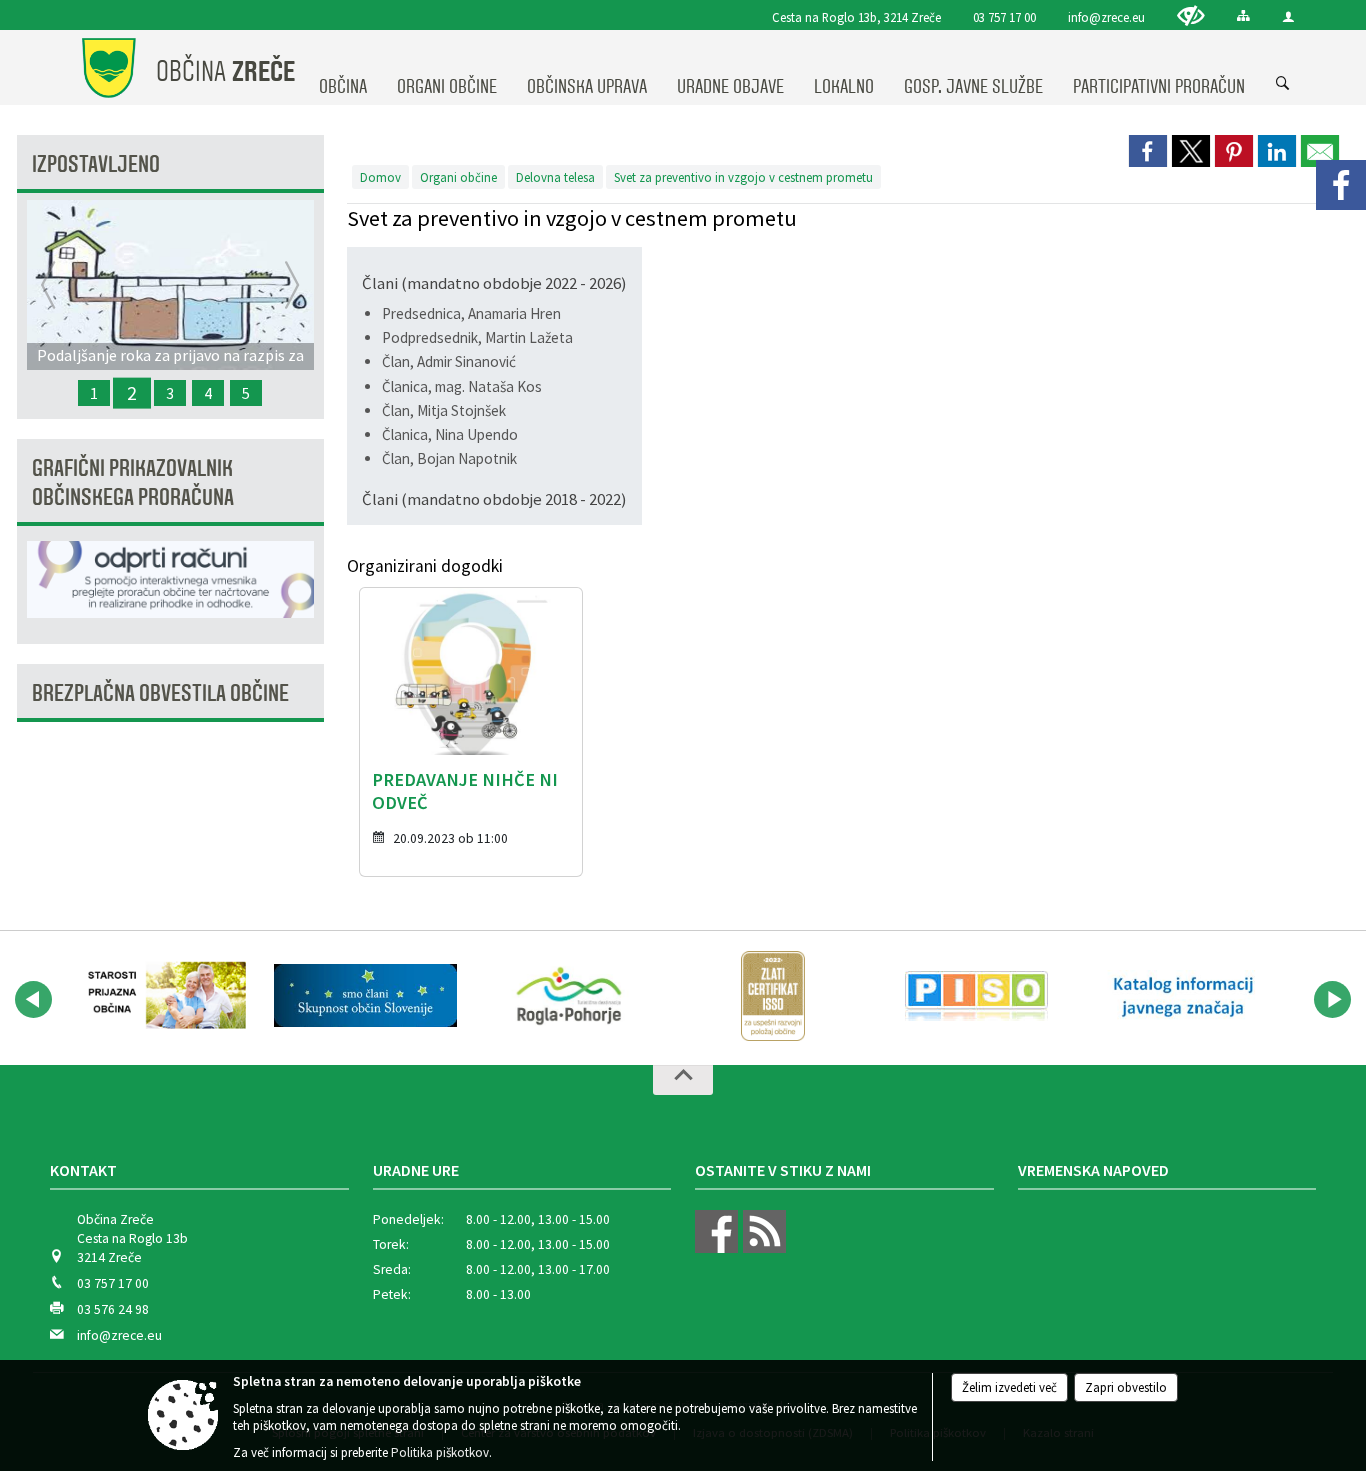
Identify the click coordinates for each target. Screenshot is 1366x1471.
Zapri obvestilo (1126, 1387)
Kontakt (83, 1170)
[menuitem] (343, 68)
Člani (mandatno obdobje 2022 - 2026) (494, 283)
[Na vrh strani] (683, 1080)
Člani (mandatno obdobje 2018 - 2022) (494, 499)
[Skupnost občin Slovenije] (366, 996)
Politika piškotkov (440, 1452)
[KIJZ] (1180, 996)
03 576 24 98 (113, 1309)
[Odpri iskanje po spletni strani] (1283, 84)
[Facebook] (1341, 185)
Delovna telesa (555, 177)
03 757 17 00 (1004, 17)
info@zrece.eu (1106, 17)
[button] (33, 999)
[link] (1148, 151)
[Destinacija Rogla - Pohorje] (569, 996)
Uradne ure (416, 1170)
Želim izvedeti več (1009, 1387)
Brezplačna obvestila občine (160, 693)
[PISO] (976, 996)
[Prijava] (1288, 16)
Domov (380, 177)
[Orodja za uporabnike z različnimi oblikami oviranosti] (1191, 15)
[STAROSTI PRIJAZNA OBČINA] (162, 996)
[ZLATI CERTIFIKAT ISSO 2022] (773, 996)
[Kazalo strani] (1243, 15)
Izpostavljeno (96, 164)
